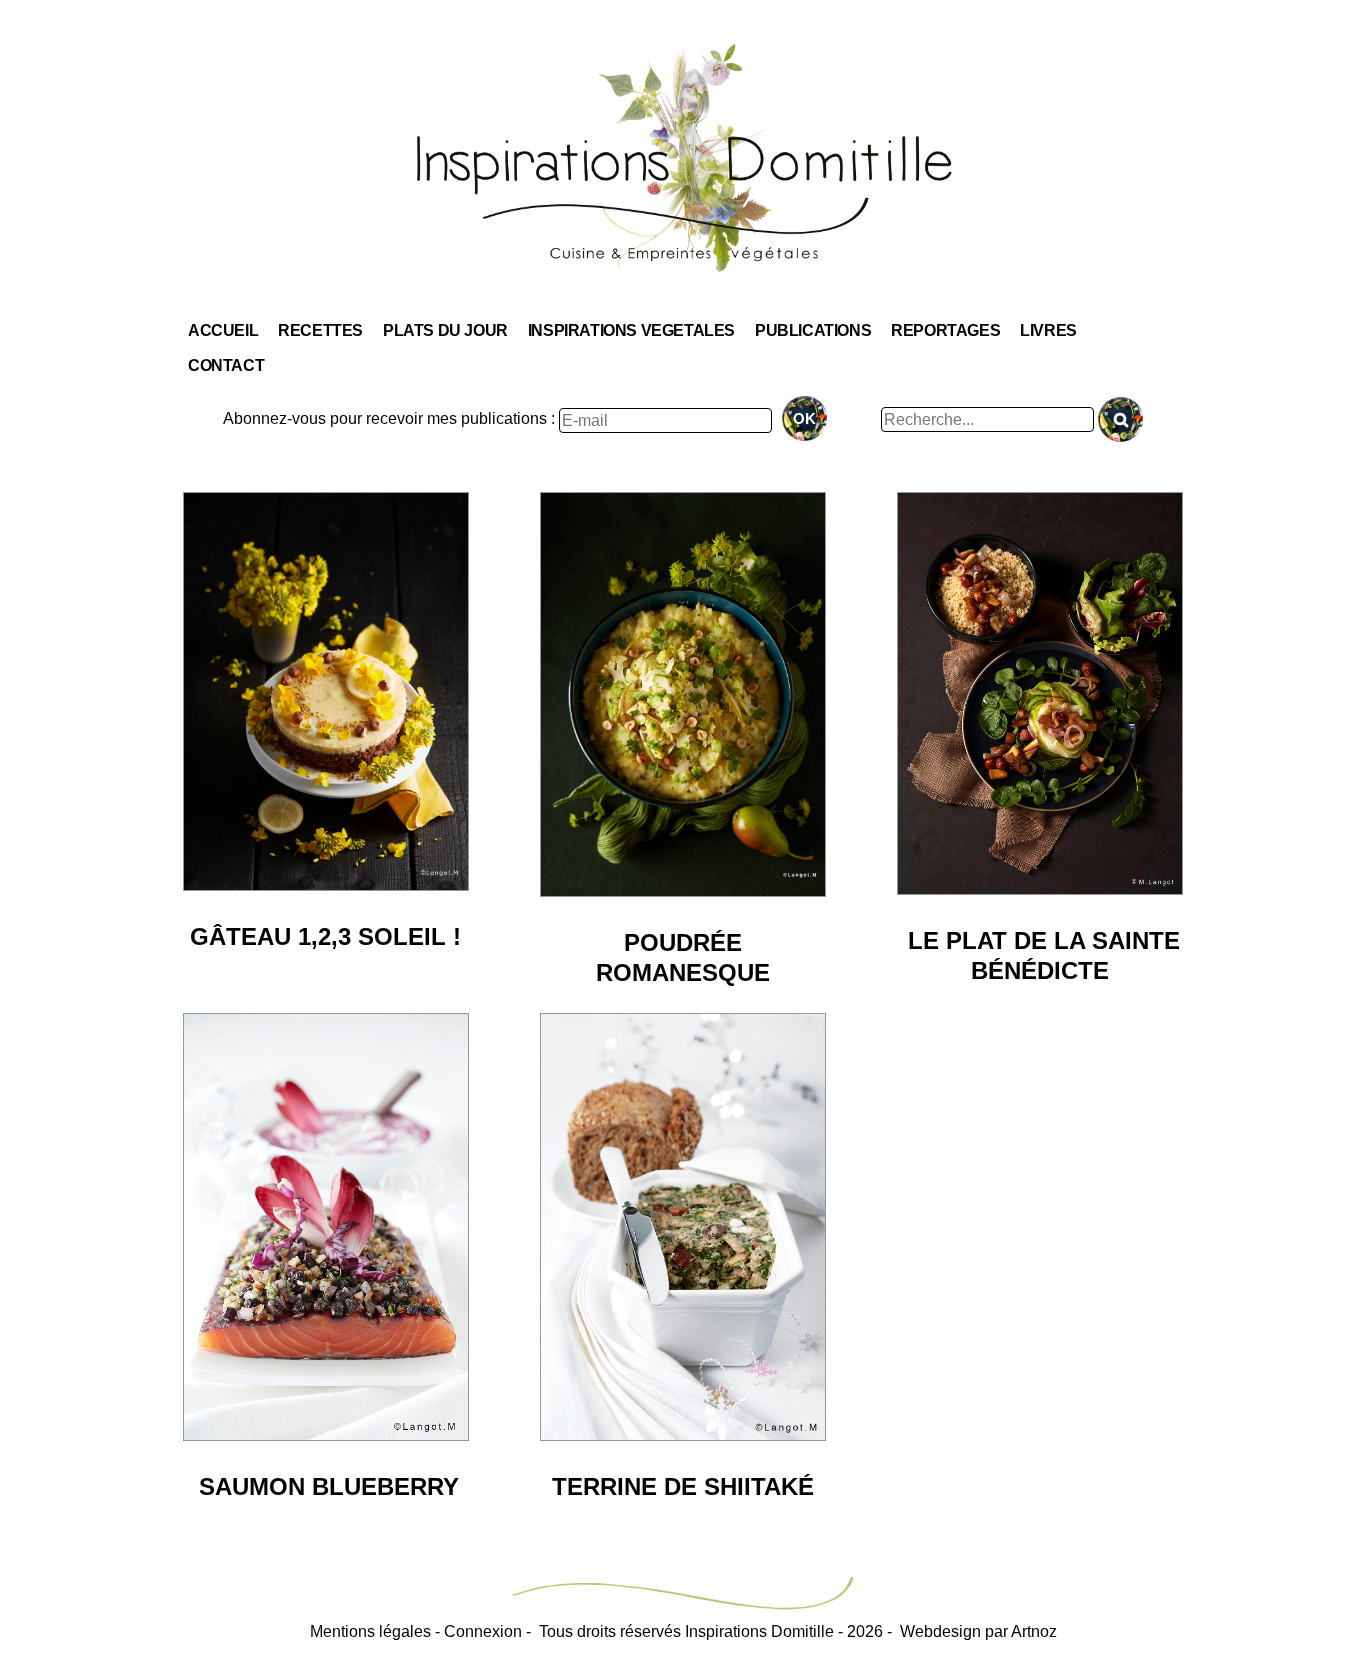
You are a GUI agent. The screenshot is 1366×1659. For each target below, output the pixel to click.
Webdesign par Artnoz (978, 1631)
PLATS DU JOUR (445, 330)
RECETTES (320, 330)
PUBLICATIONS (813, 330)
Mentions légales (370, 1631)
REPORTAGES (945, 330)
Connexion (483, 1631)
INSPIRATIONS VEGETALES (631, 330)
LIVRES (1048, 330)
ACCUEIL (223, 330)
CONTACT (226, 365)
